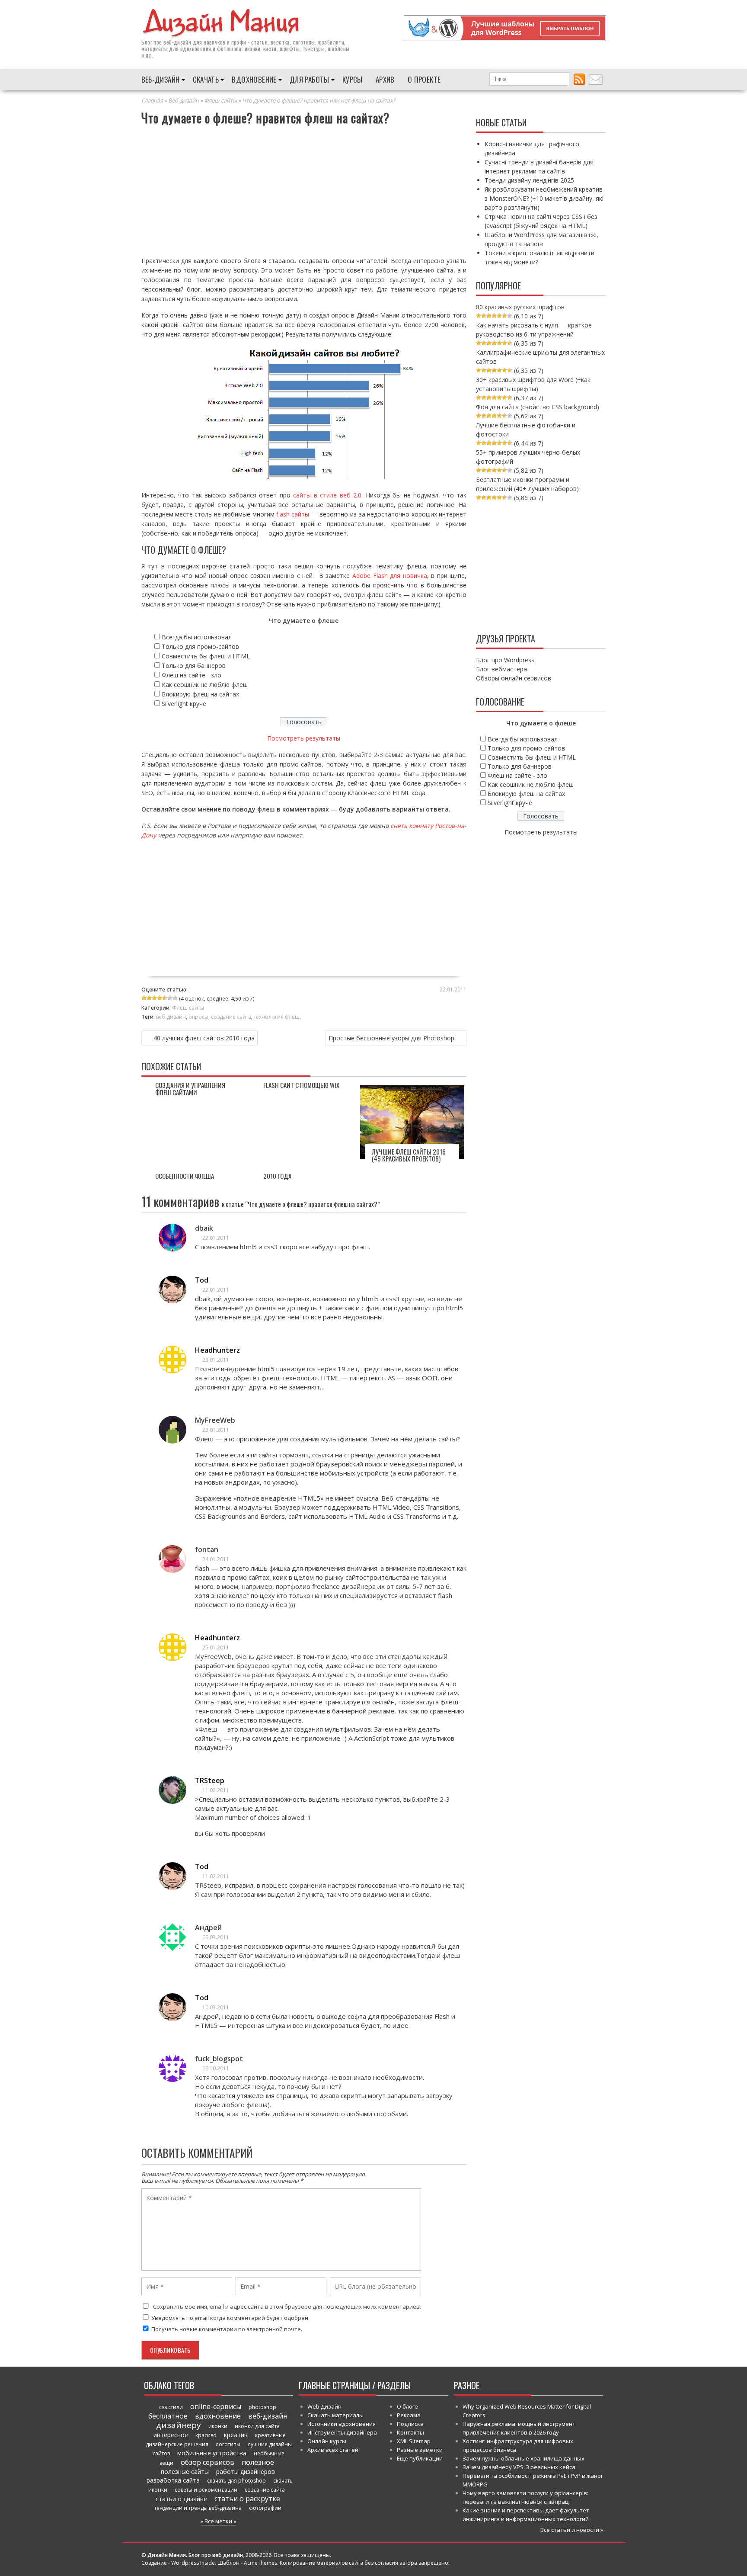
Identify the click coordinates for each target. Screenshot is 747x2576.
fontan (207, 1549)
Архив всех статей (333, 2450)
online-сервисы (216, 2406)
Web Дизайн (324, 2406)
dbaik (204, 1228)
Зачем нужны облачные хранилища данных (524, 2458)
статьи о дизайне (181, 2499)
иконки (218, 2426)
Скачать (206, 79)
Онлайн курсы (327, 2441)
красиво (206, 2435)
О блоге (407, 2406)
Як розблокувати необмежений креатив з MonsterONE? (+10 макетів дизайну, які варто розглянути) (544, 198)
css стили (171, 2407)
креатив (236, 2435)
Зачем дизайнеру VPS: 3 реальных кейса (519, 2467)
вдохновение (218, 2416)
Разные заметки (420, 2450)
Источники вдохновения (342, 2424)
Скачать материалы (335, 2415)
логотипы (228, 2444)
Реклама (409, 2415)
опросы (198, 1017)
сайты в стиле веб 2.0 (327, 495)
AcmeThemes (260, 2563)
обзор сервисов (207, 2462)
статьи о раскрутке (247, 2499)
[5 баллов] (165, 998)
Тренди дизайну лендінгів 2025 (529, 180)
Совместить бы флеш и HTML (206, 656)
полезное (258, 2462)
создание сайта (231, 1017)
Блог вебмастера (501, 669)
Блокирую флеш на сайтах (200, 694)
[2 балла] (149, 998)
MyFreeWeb (215, 1420)
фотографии (265, 2508)
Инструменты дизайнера (342, 2432)
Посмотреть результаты (304, 738)
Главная (152, 100)
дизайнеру (179, 2425)
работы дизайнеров (246, 2472)
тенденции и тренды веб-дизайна (198, 2508)
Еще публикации (420, 2458)
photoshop (262, 2407)
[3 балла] (154, 998)
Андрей (208, 1928)
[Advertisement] (304, 192)
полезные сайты (185, 2472)
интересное (171, 2435)
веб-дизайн (177, 42)
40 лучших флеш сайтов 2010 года (204, 1038)
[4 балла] (160, 998)
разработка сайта (173, 2480)
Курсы (353, 79)
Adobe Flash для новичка (390, 576)
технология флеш (277, 1017)
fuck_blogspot (219, 2059)
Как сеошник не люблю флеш (205, 685)
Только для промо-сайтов (200, 646)
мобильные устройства (212, 2453)
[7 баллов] (175, 998)
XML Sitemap (414, 2441)
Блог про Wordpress (505, 660)
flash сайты (293, 514)
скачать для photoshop (236, 2481)
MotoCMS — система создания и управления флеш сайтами (190, 1085)
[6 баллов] (170, 998)
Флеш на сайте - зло (192, 675)
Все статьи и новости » (572, 2530)
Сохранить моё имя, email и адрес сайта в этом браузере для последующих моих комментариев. (287, 2307)
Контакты (410, 2432)
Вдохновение (254, 79)
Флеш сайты (220, 100)
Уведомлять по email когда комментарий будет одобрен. (230, 2318)
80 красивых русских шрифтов (520, 307)
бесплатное (168, 2416)
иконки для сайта (257, 2426)
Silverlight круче (184, 704)
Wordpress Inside (193, 2563)
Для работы (310, 79)
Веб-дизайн (161, 79)
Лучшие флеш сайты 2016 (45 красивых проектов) (409, 1155)
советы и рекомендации (206, 2490)
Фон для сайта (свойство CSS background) (538, 407)
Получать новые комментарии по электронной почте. (226, 2329)
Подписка (410, 2424)
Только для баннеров (194, 666)
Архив (385, 79)
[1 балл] (144, 998)
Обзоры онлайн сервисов (514, 678)
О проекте (424, 79)
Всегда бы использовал (197, 637)
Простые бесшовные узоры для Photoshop (391, 1038)
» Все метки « (219, 2521)
